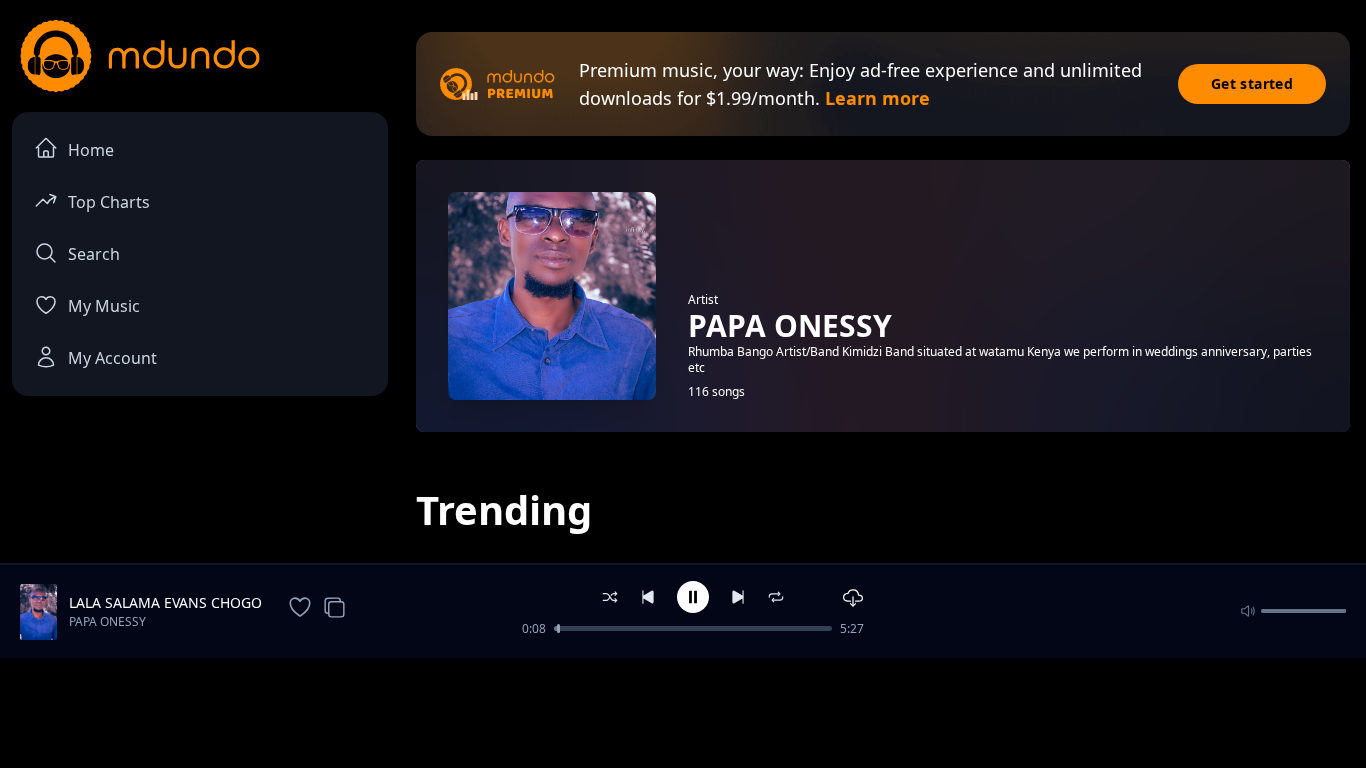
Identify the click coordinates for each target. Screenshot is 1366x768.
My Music (104, 306)
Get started (1252, 83)
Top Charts (109, 202)
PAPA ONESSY (107, 621)
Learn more (877, 98)
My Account (112, 358)
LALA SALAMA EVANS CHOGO (165, 602)
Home (91, 150)
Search (94, 254)
